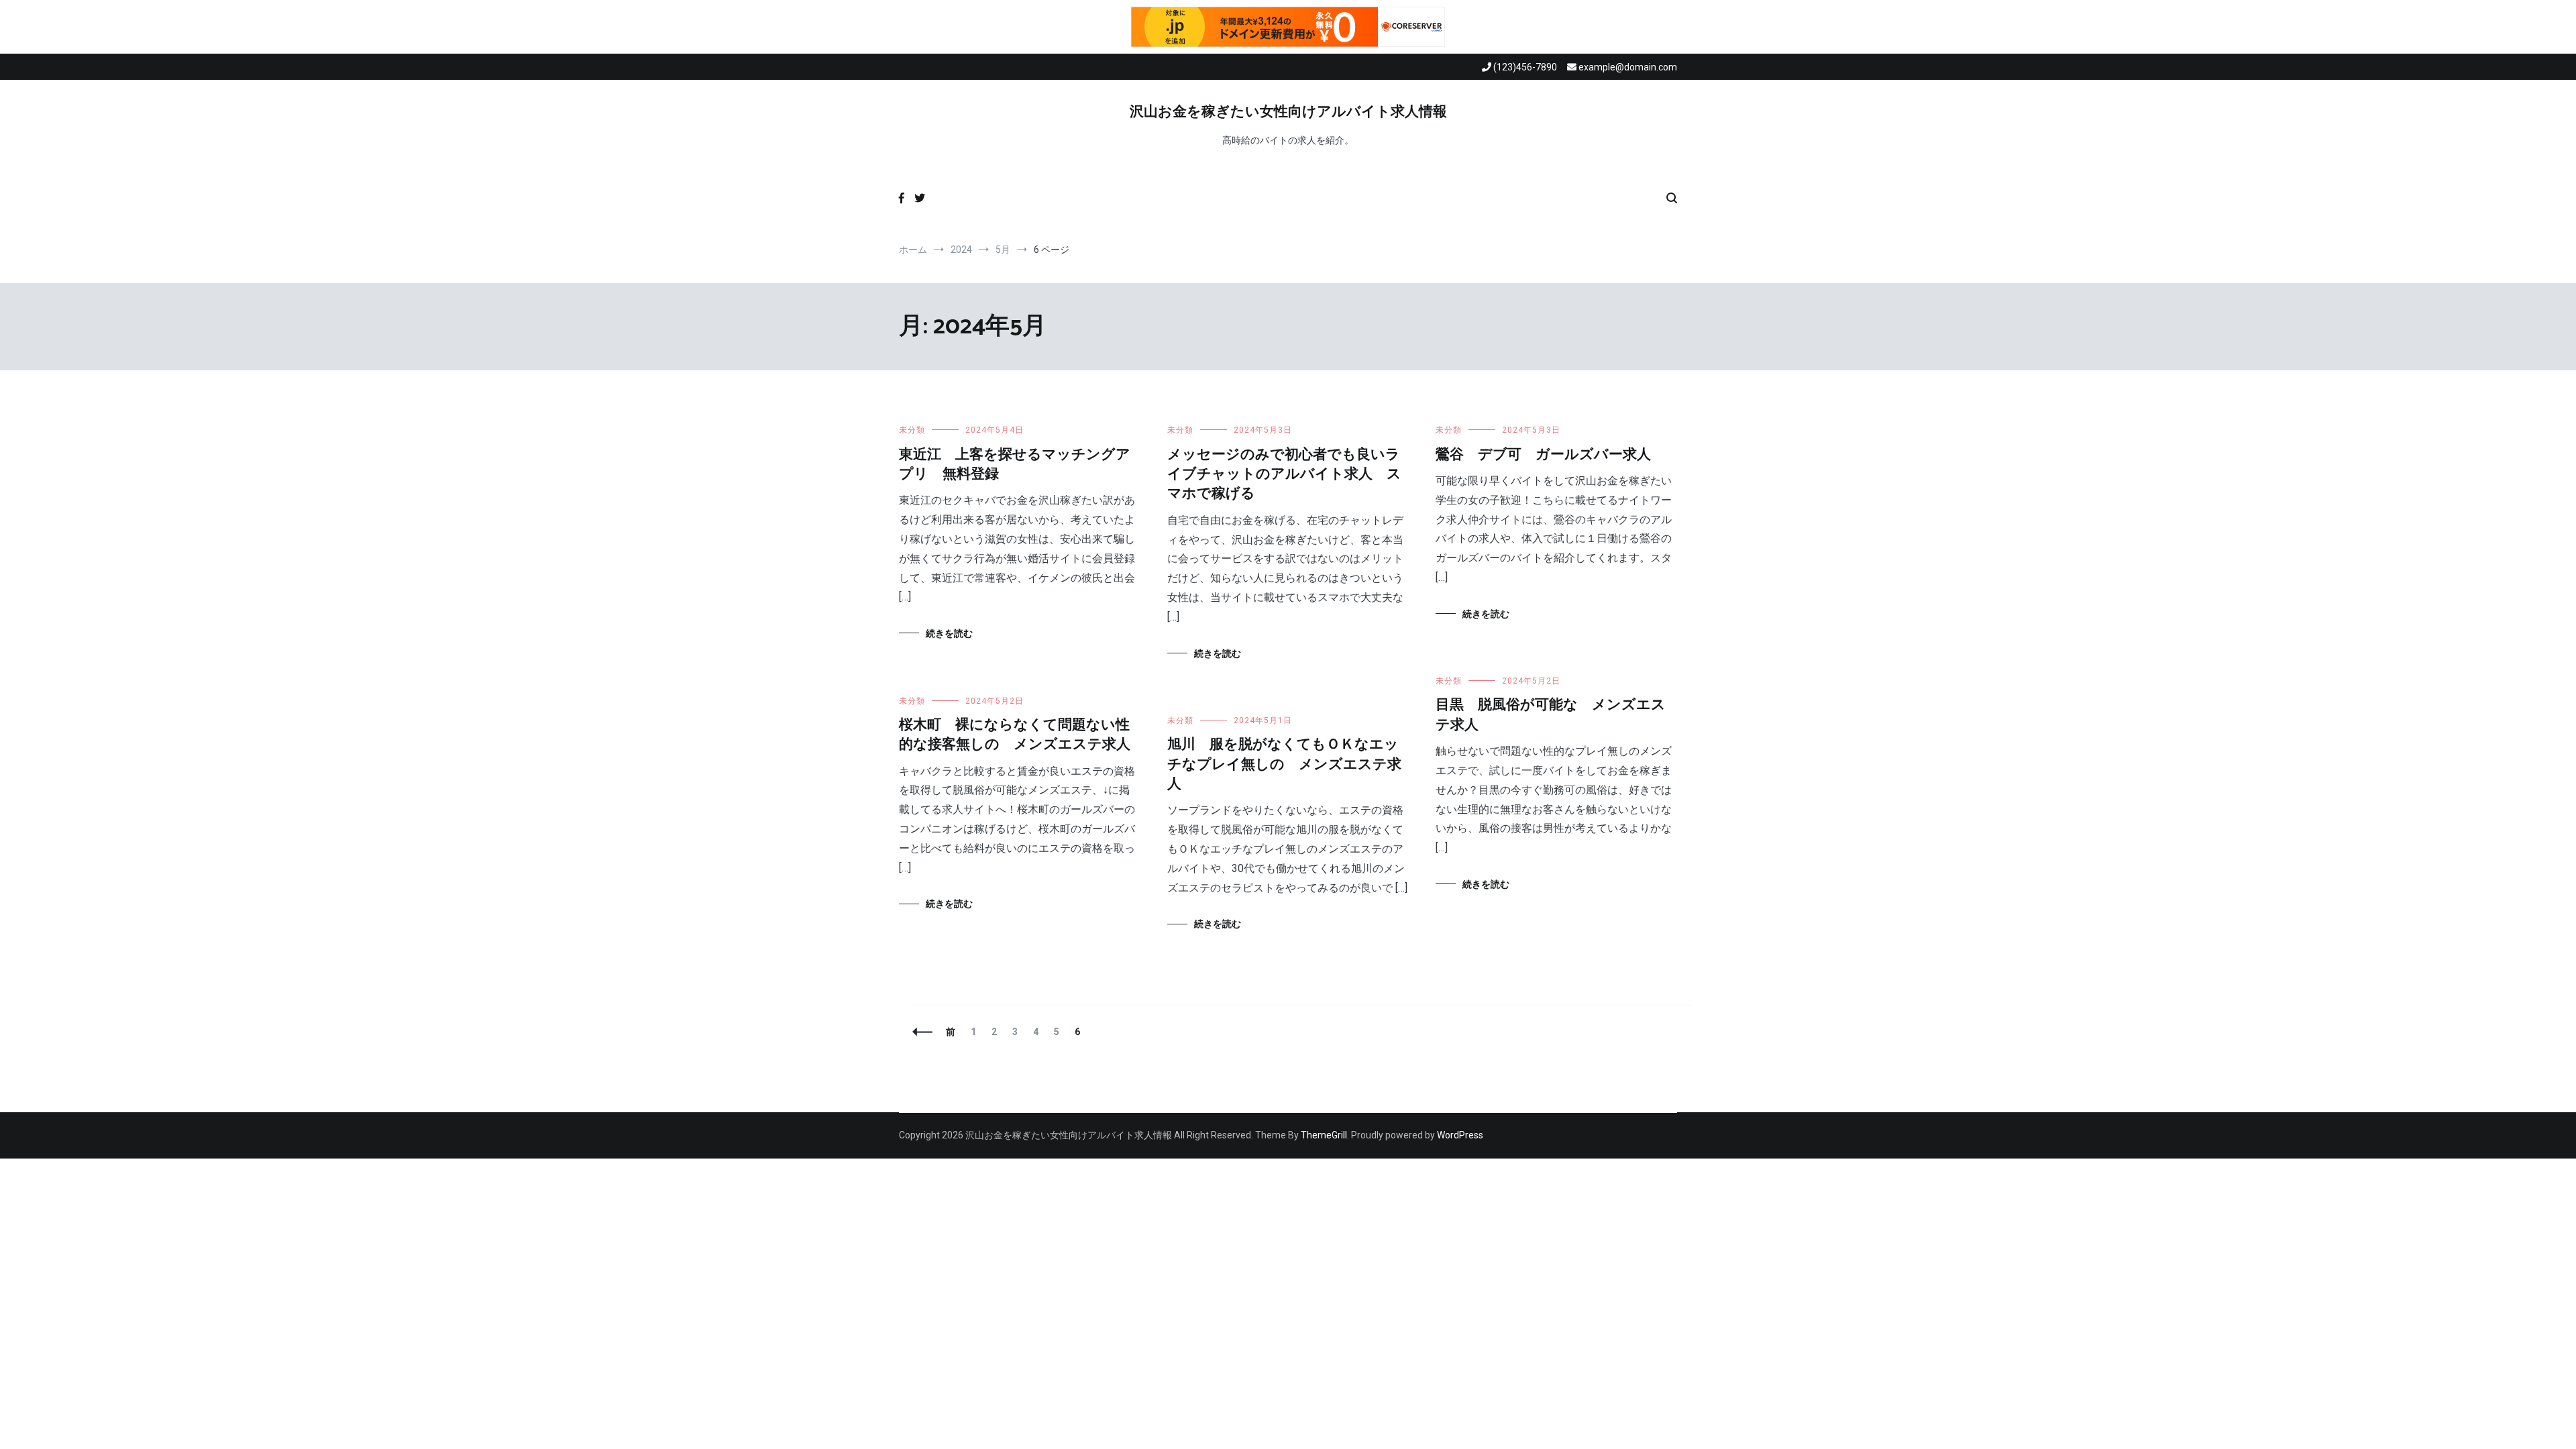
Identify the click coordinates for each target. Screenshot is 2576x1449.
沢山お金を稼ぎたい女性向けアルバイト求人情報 (1288, 112)
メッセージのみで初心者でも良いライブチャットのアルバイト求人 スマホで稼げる (1284, 475)
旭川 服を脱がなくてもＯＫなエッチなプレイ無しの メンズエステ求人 (1284, 764)
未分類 (912, 430)
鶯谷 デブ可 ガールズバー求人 (1543, 455)
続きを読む (949, 633)
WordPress (1460, 1135)
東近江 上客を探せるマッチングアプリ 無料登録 (1015, 465)
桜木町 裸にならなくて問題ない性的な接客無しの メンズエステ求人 (1015, 735)
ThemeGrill (1324, 1135)
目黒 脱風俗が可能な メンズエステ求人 (1551, 715)
